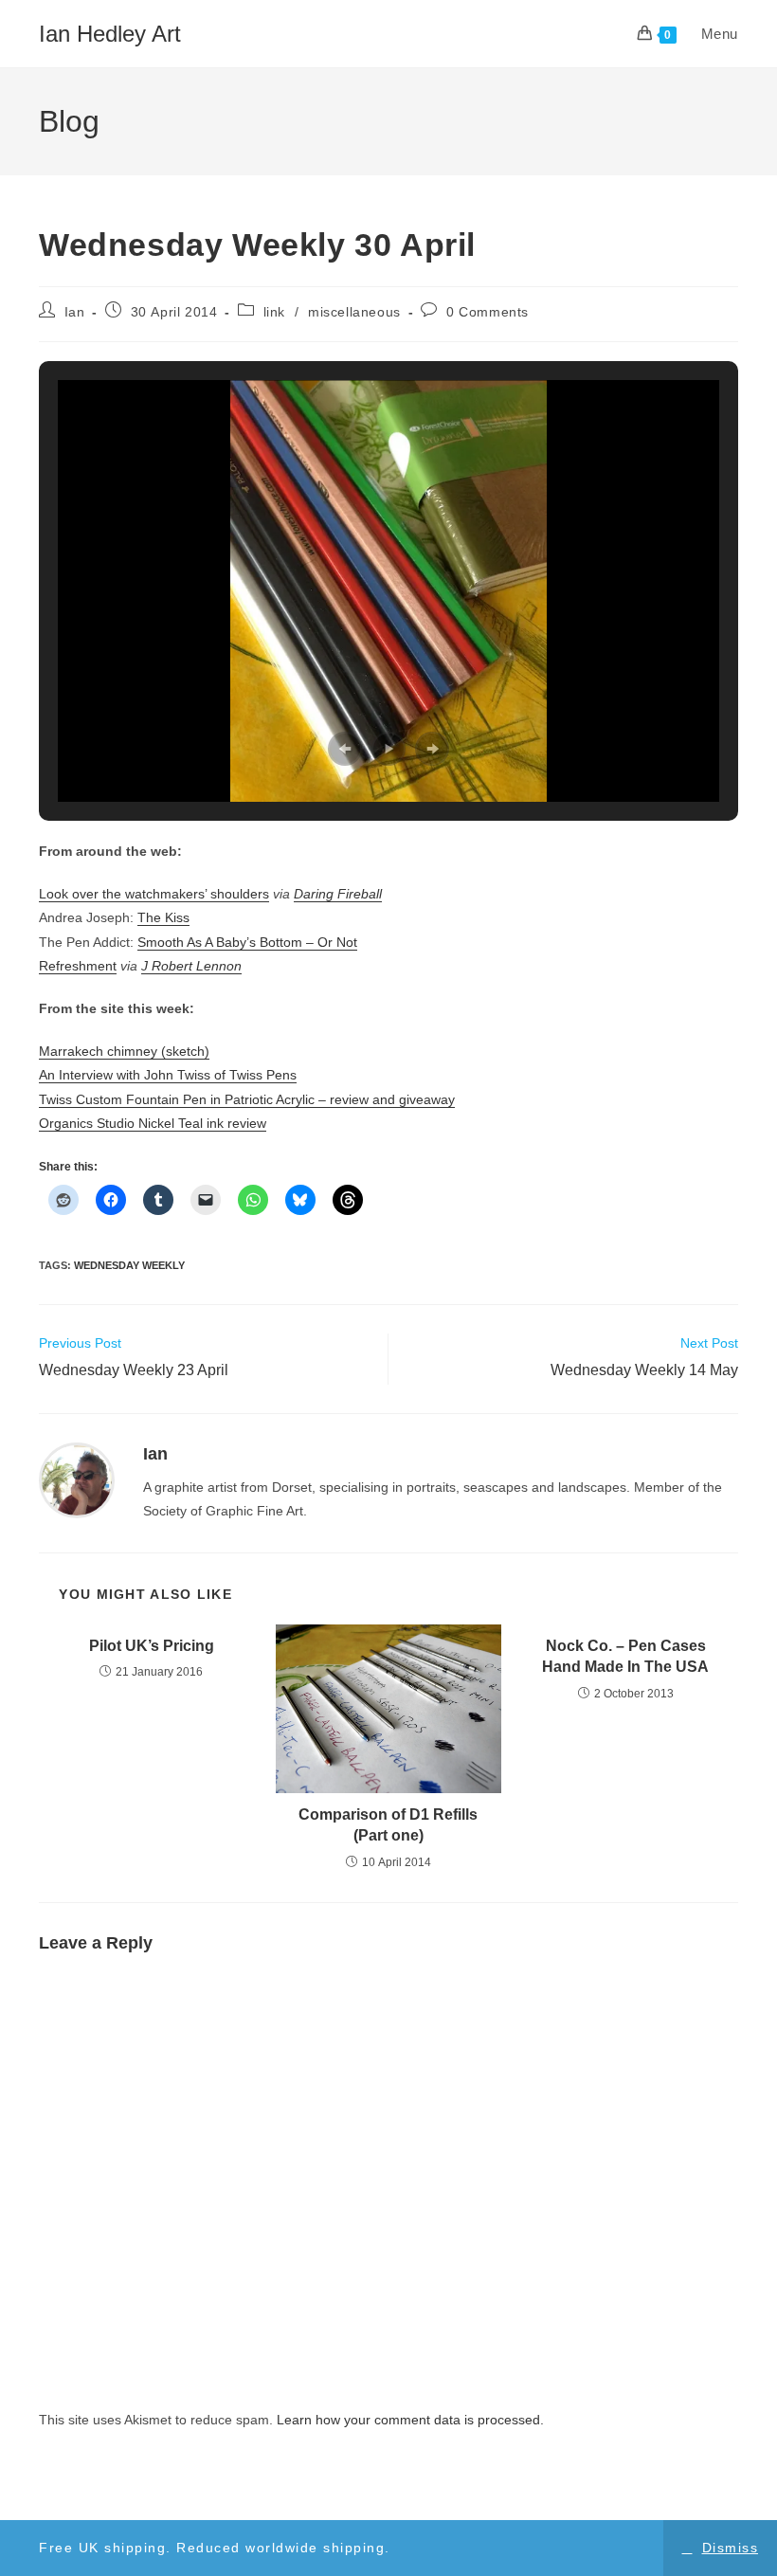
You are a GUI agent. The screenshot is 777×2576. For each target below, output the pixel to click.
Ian (75, 312)
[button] (345, 749)
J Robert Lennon (191, 966)
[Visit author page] (77, 1479)
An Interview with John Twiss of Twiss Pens (168, 1075)
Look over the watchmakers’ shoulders (154, 894)
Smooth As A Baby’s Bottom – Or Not (247, 942)
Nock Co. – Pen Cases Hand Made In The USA (625, 1656)
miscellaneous (354, 312)
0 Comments (488, 312)
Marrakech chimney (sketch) (124, 1051)
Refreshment (78, 966)
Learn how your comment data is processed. (410, 2420)
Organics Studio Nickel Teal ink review (153, 1123)
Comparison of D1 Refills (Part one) (388, 1825)
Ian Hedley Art (110, 34)
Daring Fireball (338, 894)
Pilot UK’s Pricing (152, 1646)
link (274, 312)
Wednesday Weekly (129, 1265)
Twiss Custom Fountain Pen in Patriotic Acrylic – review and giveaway (247, 1099)
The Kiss (163, 917)
